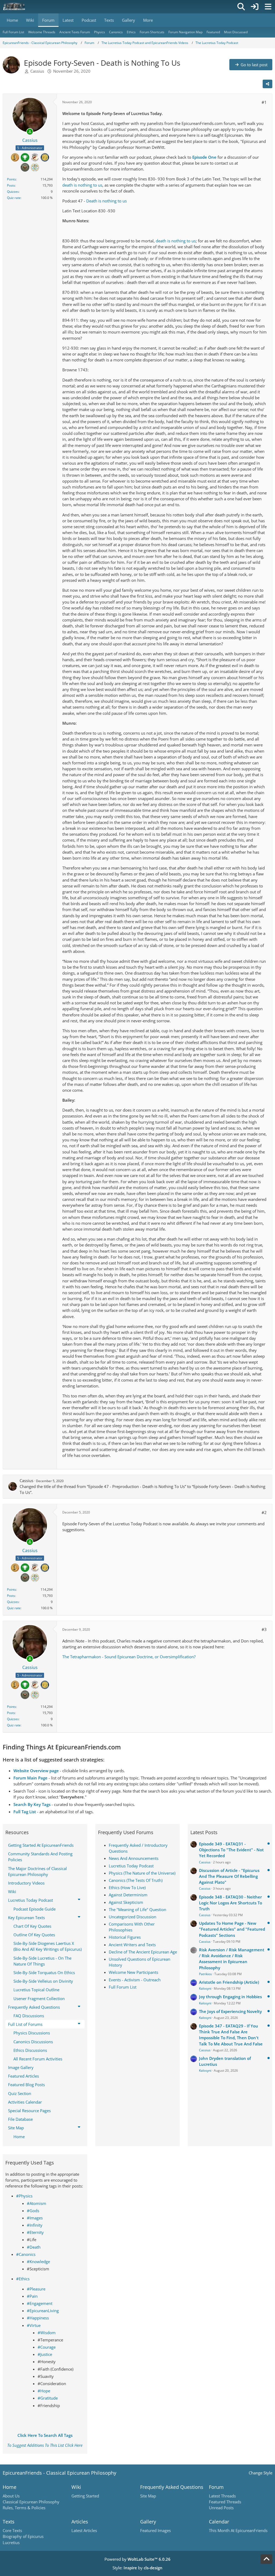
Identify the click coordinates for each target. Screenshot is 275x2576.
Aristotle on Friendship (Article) (229, 1982)
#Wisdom (47, 2333)
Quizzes (13, 192)
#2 (264, 1512)
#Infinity (35, 2225)
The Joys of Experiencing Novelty (230, 2011)
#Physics (24, 2196)
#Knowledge (38, 2262)
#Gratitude (48, 2398)
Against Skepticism (126, 1902)
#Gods (33, 2211)
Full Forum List (123, 1987)
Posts (11, 185)
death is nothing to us (82, 185)
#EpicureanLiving (43, 2311)
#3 (264, 1629)
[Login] (255, 7)
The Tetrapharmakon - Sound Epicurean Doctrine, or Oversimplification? (129, 1657)
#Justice (45, 2354)
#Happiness (38, 2318)
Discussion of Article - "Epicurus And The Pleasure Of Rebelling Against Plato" (229, 1876)
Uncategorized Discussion (133, 1917)
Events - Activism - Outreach (135, 1980)
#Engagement (40, 2303)
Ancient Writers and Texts (132, 1945)
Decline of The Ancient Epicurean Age (143, 1952)
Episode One (204, 157)
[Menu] (268, 7)
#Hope (44, 2391)
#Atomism (37, 2203)
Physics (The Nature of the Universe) (142, 1873)
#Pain (32, 2296)
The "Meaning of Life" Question (137, 1909)
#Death (34, 2247)
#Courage (47, 2347)
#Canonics (26, 2254)
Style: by (137, 2568)
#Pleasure (36, 2289)
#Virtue (34, 2325)
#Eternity (35, 2232)
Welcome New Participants (133, 1972)
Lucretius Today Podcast (131, 1866)
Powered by (137, 2559)
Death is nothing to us (106, 201)
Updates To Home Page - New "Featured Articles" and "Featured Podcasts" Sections (232, 1929)
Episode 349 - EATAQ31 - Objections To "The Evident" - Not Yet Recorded (231, 1850)
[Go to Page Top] (266, 2559)
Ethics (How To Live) (127, 1887)
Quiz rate (14, 198)
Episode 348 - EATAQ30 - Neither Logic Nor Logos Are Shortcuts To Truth (231, 1903)
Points (12, 179)
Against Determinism (128, 1895)
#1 (264, 102)
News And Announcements (134, 1858)
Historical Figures (125, 1937)
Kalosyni (205, 1988)
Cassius (37, 71)
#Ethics (23, 2279)
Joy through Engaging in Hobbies (230, 1997)
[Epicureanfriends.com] (14, 7)
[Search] (241, 7)
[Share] (267, 84)
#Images (35, 2218)
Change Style (260, 2473)
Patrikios (205, 1974)
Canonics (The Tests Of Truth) (136, 1880)
